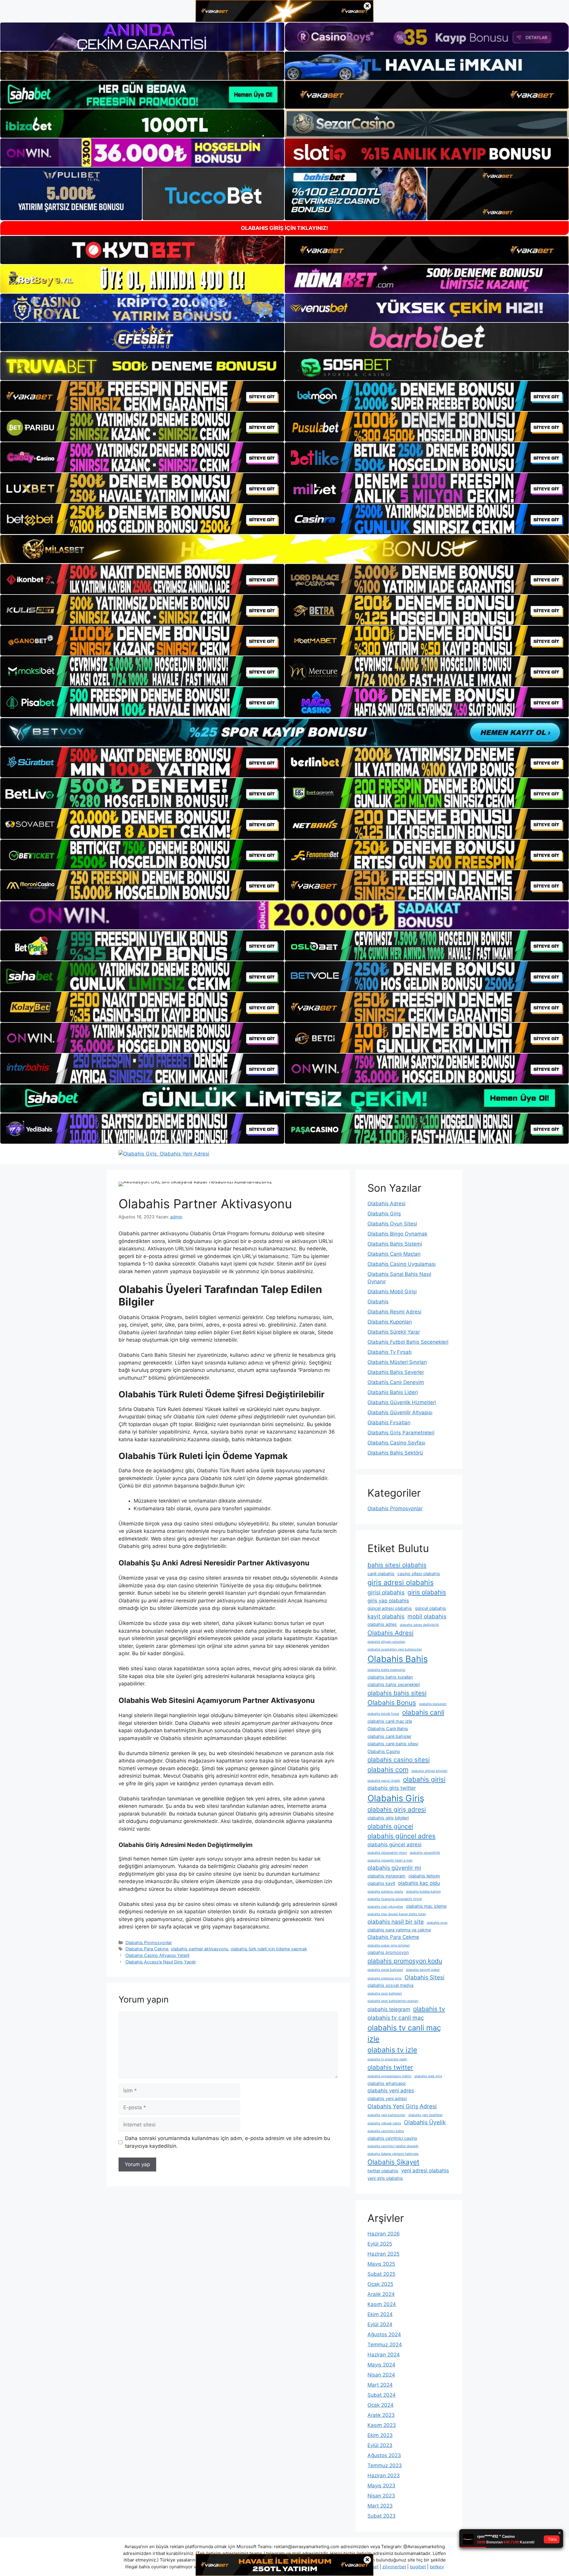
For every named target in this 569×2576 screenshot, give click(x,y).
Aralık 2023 (381, 2415)
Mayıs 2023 (381, 2486)
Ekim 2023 (380, 2435)
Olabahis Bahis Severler (396, 1372)
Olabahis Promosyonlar (149, 1943)
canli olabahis (381, 1574)
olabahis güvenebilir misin (387, 1853)
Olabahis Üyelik (425, 2122)
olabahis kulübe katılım (423, 1892)
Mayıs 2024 (381, 2365)
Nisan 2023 (381, 2496)
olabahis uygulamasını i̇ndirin (389, 2076)
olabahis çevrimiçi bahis (386, 2131)
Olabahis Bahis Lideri (393, 1392)
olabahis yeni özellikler (426, 2115)
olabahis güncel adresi (394, 1845)
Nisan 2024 (381, 2375)
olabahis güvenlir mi (394, 1868)
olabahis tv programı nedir (387, 2059)
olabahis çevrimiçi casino (392, 2138)
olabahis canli (423, 1712)
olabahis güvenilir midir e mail (390, 1860)
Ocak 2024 (381, 2405)
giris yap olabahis (388, 1601)
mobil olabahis (427, 1616)
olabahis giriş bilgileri (388, 1818)
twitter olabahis (383, 2171)
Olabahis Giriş (384, 1214)
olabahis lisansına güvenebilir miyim (395, 1899)
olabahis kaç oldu (419, 1883)
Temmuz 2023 (385, 2465)
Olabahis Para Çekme (147, 1949)
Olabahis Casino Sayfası (396, 1443)
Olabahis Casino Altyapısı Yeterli (157, 1955)
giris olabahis (427, 1592)
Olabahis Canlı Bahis (388, 1729)
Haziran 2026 (384, 2234)
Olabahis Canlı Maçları (394, 1254)
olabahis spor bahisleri (385, 1993)
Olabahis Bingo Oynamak (397, 1234)
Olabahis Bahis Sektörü (395, 1453)
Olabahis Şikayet (393, 2162)
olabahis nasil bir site (396, 1922)
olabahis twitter (390, 2067)
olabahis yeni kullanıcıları (386, 2115)
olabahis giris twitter (392, 1788)
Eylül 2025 (380, 2244)
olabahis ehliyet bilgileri (429, 1771)
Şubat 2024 (382, 2395)
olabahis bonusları (433, 1704)
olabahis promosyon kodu (405, 1961)
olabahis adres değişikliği (419, 1625)
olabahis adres (382, 1624)
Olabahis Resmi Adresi (394, 1312)
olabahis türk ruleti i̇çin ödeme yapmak (269, 1949)
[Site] (142, 396)
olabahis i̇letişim (424, 1876)
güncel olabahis (430, 1608)
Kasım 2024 (382, 2304)
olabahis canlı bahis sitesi (393, 1744)
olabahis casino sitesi (399, 1760)
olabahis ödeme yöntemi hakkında (393, 2154)
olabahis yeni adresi (387, 2098)
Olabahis (378, 1302)
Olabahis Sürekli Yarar (394, 1332)
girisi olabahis (386, 1592)
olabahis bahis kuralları (390, 1677)
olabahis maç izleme (426, 1906)
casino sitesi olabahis (419, 1574)
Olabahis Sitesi (425, 1977)
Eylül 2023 (380, 2445)
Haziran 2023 (384, 2476)
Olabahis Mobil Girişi (392, 1292)
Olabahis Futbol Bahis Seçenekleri (408, 1342)
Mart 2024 (380, 2385)
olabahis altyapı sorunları (386, 1642)
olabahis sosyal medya (390, 1985)
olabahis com (388, 1769)
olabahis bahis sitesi (397, 1693)
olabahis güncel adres (402, 1836)
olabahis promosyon (388, 1952)
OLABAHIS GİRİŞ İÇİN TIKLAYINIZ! (284, 228)
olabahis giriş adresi (397, 1809)
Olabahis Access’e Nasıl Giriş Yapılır (161, 1962)
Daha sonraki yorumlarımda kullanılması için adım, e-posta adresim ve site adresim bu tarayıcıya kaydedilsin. (228, 2142)
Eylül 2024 (380, 2324)
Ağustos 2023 (384, 2455)
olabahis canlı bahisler (389, 1736)
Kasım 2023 (382, 2425)
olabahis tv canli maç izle (404, 2033)
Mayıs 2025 (381, 2264)
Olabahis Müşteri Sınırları (397, 1362)
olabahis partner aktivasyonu (199, 1949)
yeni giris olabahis (385, 2178)
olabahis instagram (386, 1876)
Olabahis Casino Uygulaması (402, 1264)
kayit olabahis (386, 1616)
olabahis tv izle (392, 2050)
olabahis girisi (424, 1779)
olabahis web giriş (428, 2076)
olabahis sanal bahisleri (385, 1970)
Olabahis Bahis (398, 1659)
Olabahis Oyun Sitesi (392, 1224)
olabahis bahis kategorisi (386, 1670)
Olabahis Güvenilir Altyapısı (400, 1412)
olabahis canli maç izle (390, 1721)
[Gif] (284, 549)
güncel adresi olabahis (390, 1608)
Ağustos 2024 (384, 2334)
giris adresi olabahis (401, 1582)
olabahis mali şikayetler (385, 1907)
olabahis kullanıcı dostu (385, 1892)
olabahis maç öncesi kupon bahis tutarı (397, 1914)
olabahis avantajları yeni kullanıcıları (395, 1649)
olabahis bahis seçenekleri (394, 1684)
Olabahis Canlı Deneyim (396, 1382)
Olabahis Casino (384, 1751)
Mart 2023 (380, 2506)
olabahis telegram (389, 2009)
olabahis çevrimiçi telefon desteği (393, 2146)
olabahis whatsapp (387, 2083)
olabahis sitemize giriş (385, 1978)
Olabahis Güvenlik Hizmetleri (402, 1402)
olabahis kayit (381, 1883)
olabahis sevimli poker (423, 1970)
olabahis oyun (437, 1923)
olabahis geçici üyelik (384, 1781)
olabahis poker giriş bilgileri (389, 1945)
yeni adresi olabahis (425, 2171)
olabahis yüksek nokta (384, 2123)
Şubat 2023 (382, 2516)
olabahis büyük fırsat (383, 1714)
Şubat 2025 (381, 2274)
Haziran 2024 (384, 2355)
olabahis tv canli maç (396, 2018)
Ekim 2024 (380, 2314)
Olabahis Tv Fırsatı (390, 1352)
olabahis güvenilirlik (425, 1853)
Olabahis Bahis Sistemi (395, 1244)
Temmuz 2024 (385, 2345)
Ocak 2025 (380, 2284)
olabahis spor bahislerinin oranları (393, 2001)
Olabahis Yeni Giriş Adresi (402, 2106)
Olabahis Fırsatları (389, 1423)
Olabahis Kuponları (390, 1322)
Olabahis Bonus (392, 1702)
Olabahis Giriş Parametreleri (401, 1433)
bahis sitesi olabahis (397, 1565)
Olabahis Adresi (386, 1204)
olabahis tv (429, 2009)
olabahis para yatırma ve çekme (399, 1930)
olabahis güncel (390, 1826)
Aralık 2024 (381, 2294)
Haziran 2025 (383, 2254)
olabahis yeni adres (391, 2091)
